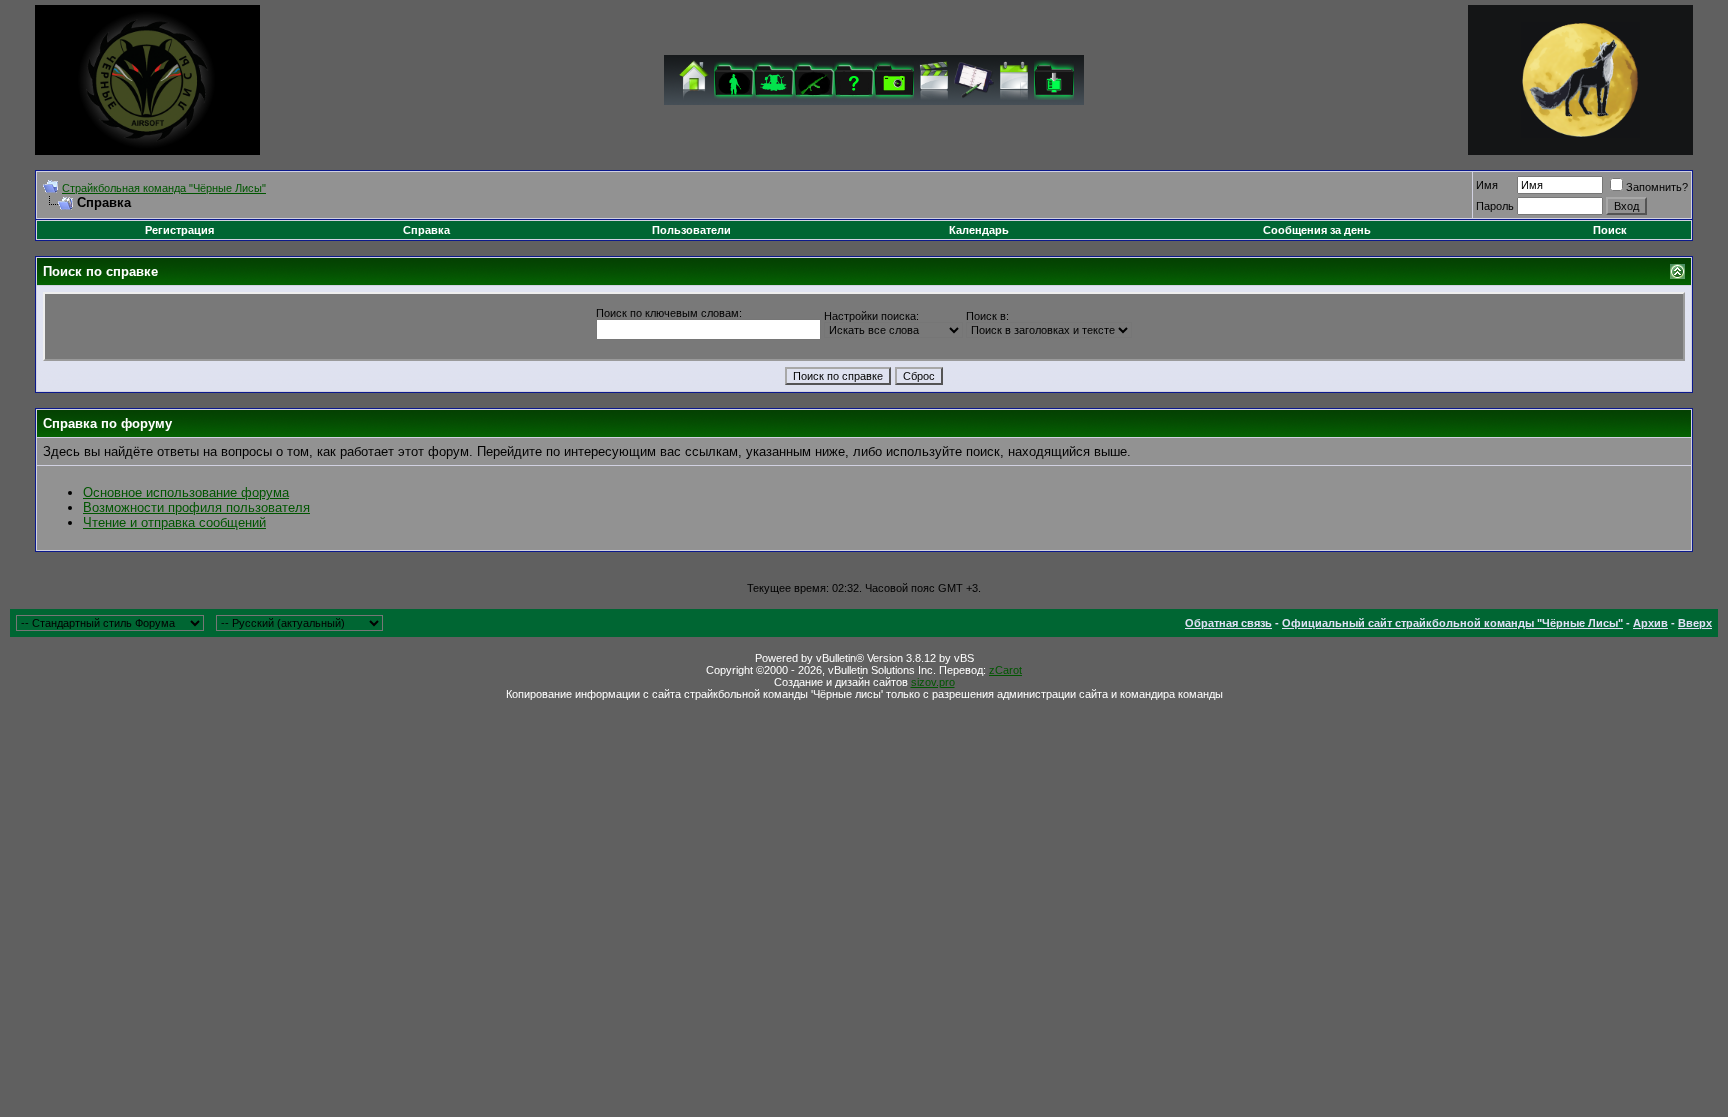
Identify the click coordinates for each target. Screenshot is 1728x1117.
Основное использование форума (186, 492)
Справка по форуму (107, 423)
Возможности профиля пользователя (196, 507)
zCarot (1005, 670)
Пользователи (691, 230)
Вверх (1695, 623)
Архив (1650, 623)
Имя (1487, 185)
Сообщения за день (1317, 230)
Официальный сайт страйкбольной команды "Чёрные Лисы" (1452, 623)
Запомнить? (1657, 187)
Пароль (1495, 206)
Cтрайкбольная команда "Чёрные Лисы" (164, 188)
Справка (426, 230)
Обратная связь (1228, 623)
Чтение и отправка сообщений (174, 522)
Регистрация (179, 230)
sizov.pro (933, 682)
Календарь (979, 230)
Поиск (1610, 230)
